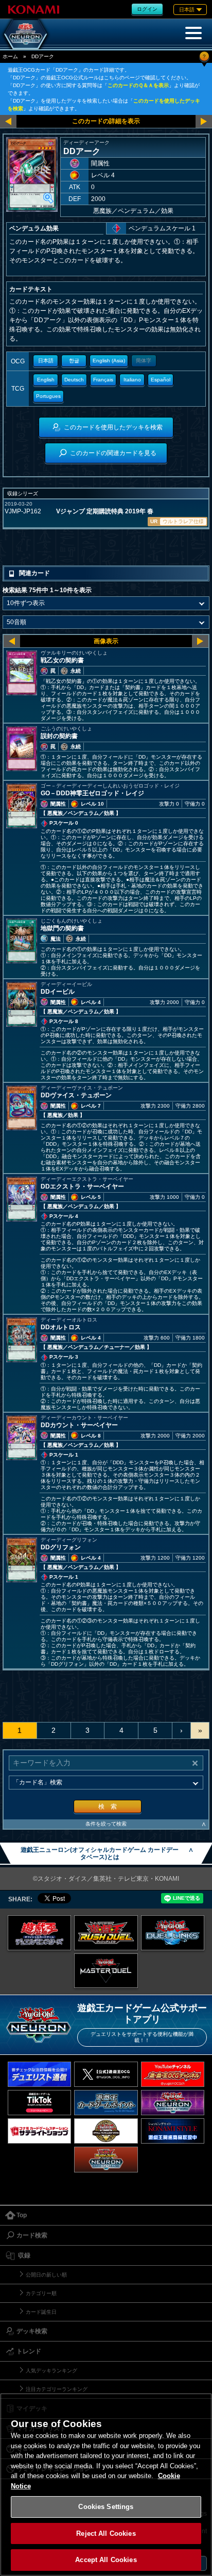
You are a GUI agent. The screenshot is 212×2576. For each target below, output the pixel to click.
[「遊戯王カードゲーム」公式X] (106, 2074)
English (46, 380)
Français (103, 380)
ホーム (10, 56)
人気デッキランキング (51, 2371)
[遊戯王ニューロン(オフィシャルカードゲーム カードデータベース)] (26, 34)
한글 (74, 361)
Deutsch (74, 380)
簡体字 (144, 361)
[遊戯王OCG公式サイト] (40, 1933)
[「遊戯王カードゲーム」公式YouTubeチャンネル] (173, 2074)
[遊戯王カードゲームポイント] (106, 2103)
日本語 (46, 361)
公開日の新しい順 (46, 2275)
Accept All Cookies (106, 2560)
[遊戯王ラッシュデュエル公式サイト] (106, 1933)
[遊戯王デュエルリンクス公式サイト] (173, 1933)
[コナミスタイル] (173, 2131)
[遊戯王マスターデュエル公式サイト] (106, 1971)
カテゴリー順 (41, 2293)
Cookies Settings (106, 2507)
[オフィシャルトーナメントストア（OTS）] (106, 2131)
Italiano (132, 380)
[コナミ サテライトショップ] (40, 2131)
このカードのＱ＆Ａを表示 (138, 85)
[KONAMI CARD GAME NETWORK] (173, 2103)
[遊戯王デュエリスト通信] (40, 2074)
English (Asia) (109, 361)
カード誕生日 (41, 2312)
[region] (106, 2485)
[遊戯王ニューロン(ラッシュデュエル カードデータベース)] (106, 2159)
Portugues (48, 396)
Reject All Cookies (106, 2533)
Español (161, 380)
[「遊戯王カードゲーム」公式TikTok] (40, 2103)
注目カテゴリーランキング (57, 2389)
